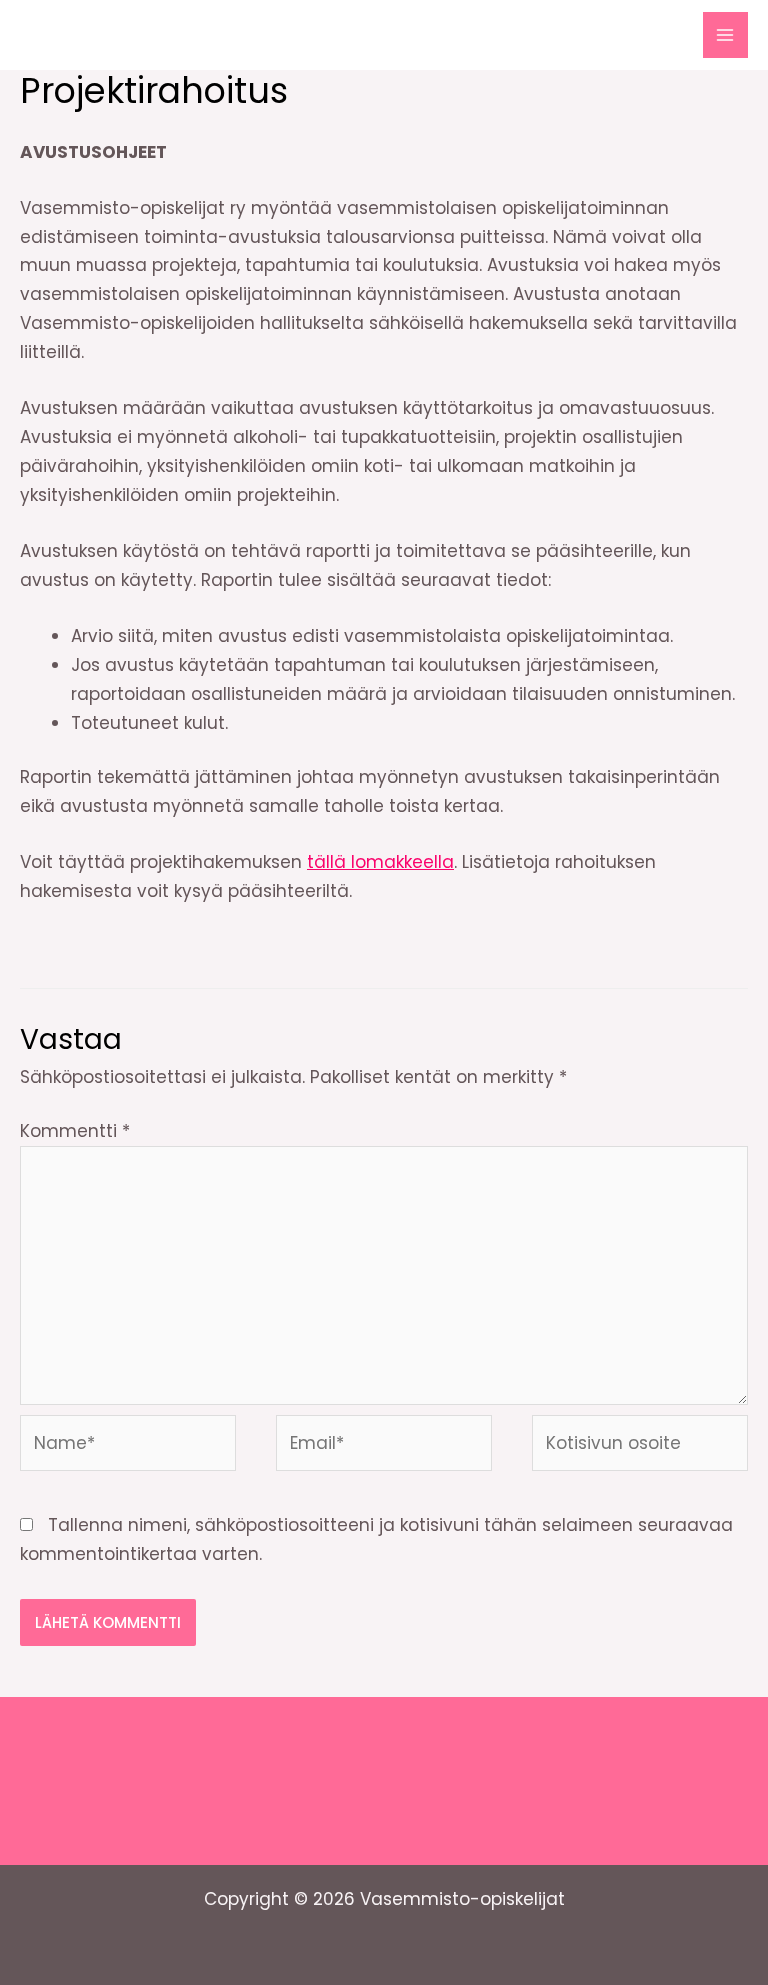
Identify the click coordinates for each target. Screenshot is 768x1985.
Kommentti (75, 1131)
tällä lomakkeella (380, 862)
